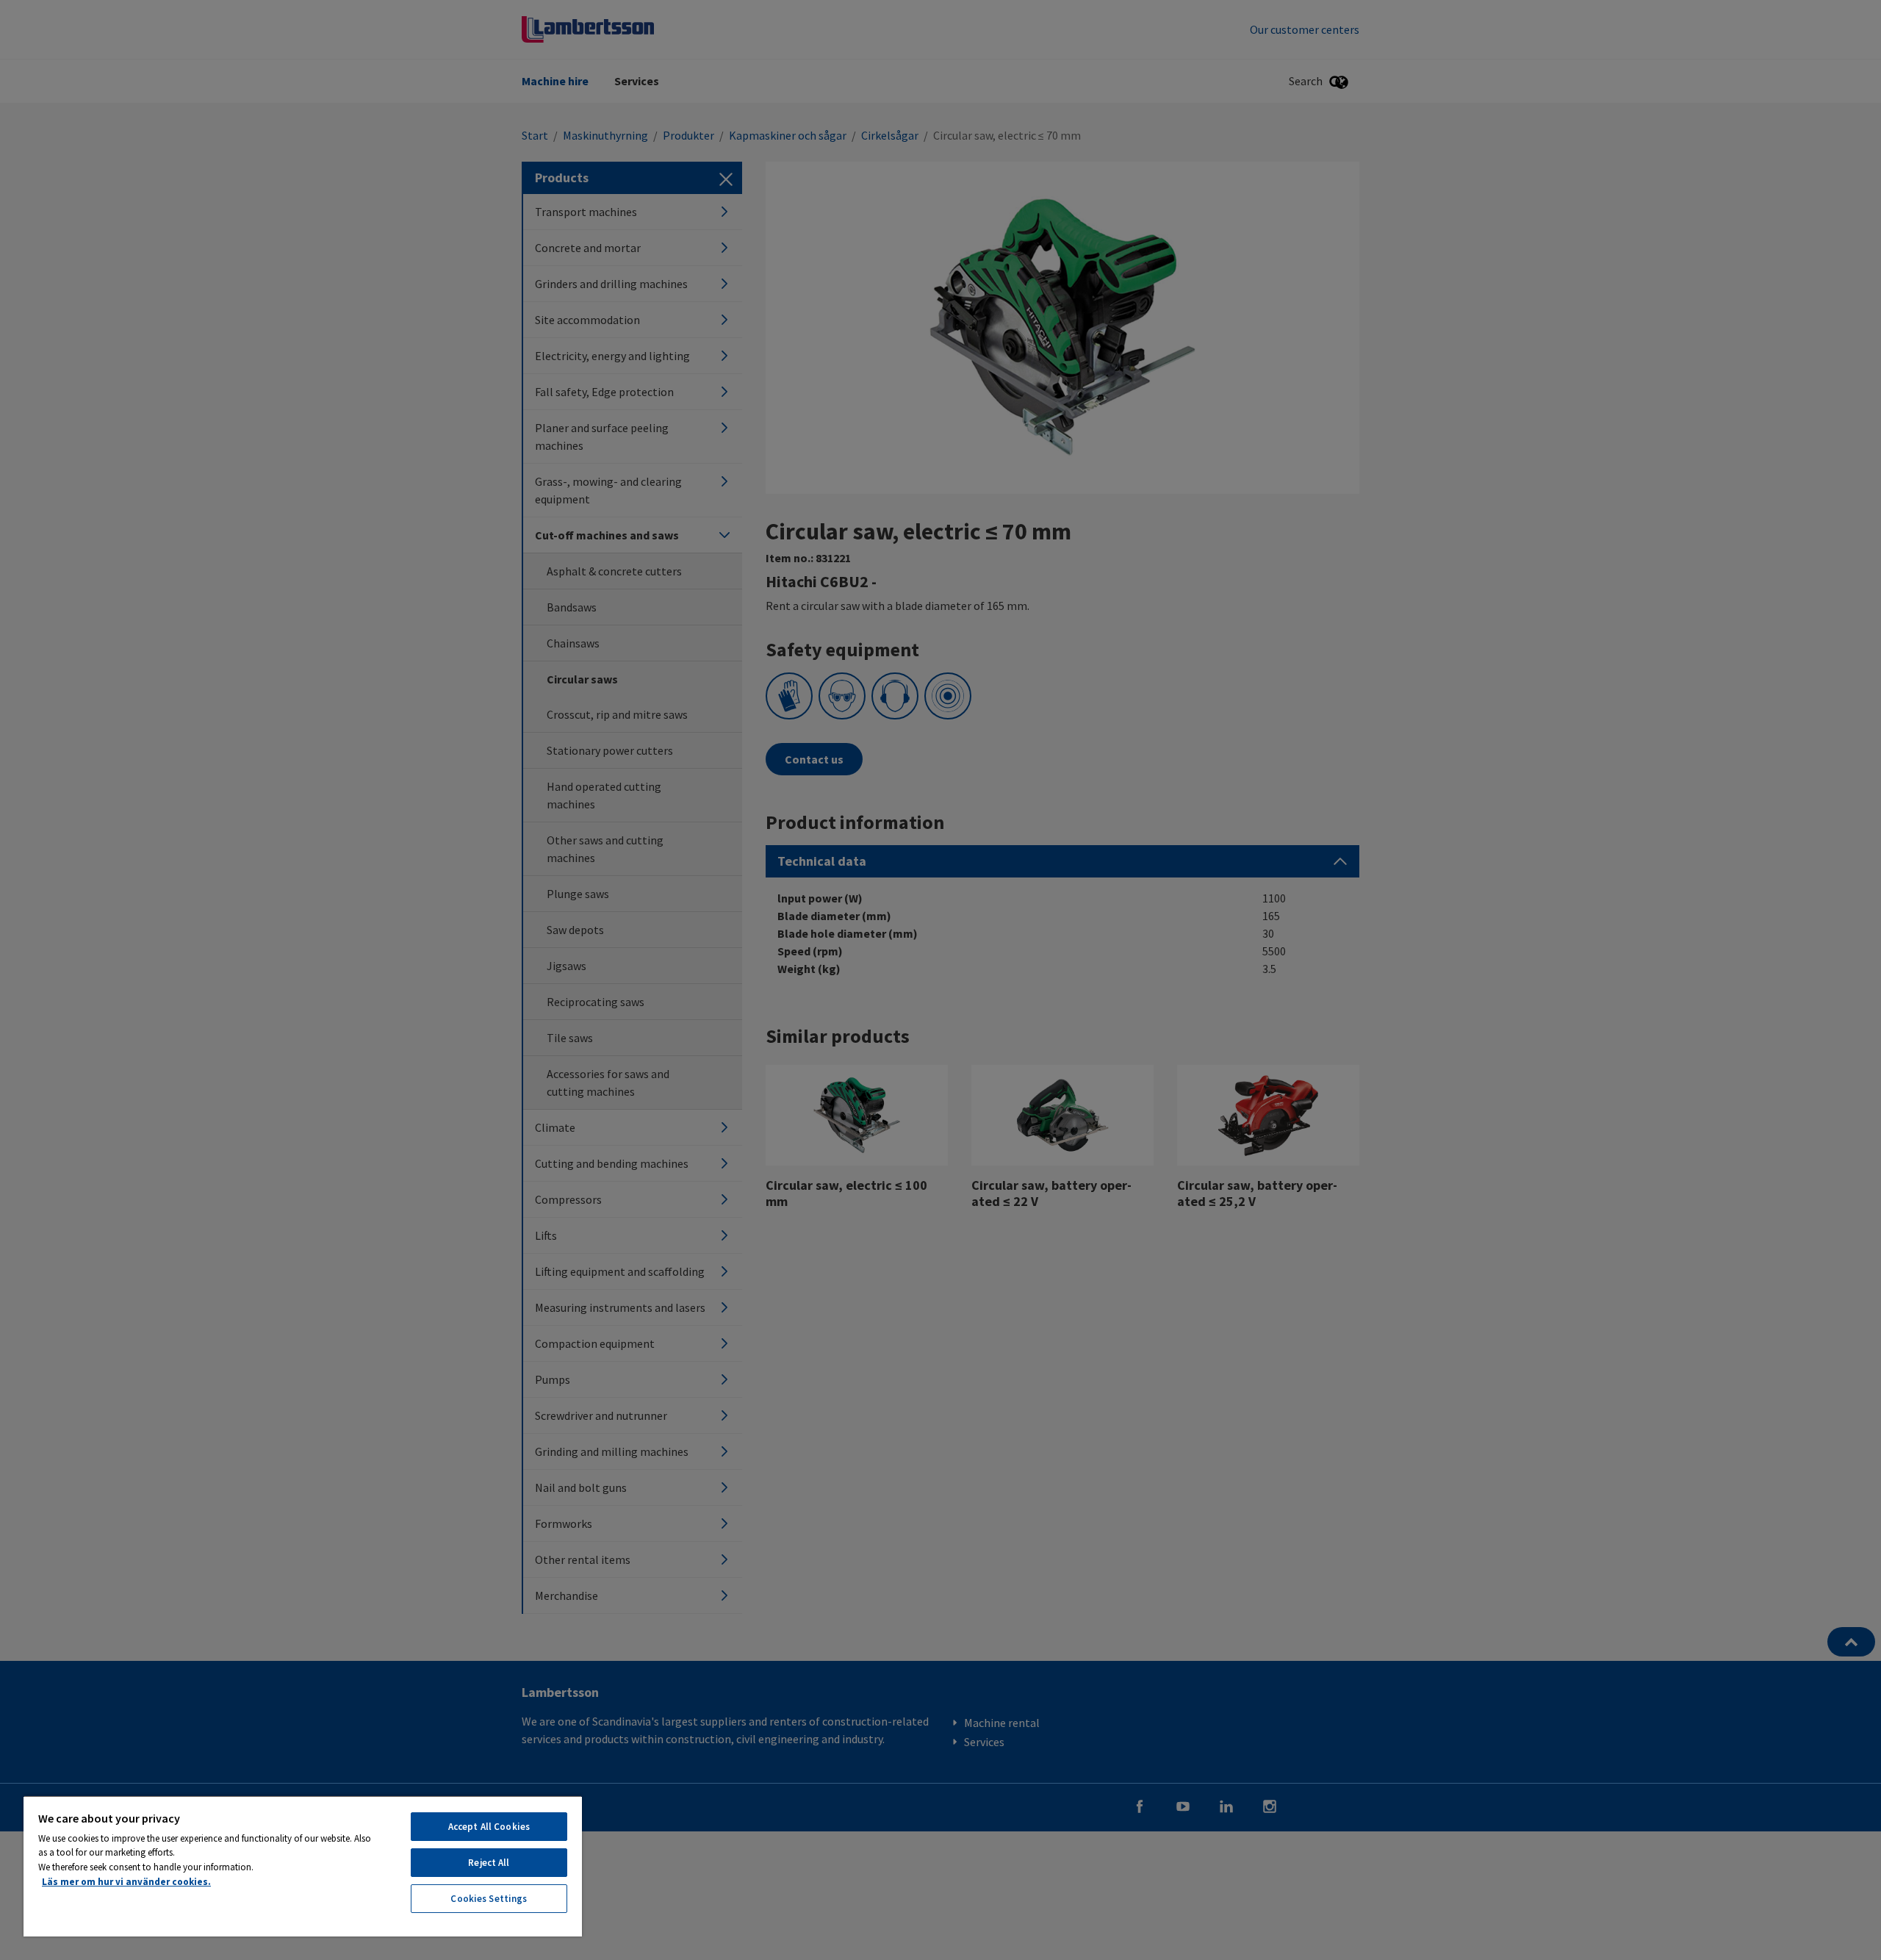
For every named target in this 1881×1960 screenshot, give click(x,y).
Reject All (489, 1863)
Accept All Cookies (489, 1827)
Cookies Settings (489, 1899)
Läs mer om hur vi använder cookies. (126, 1882)
